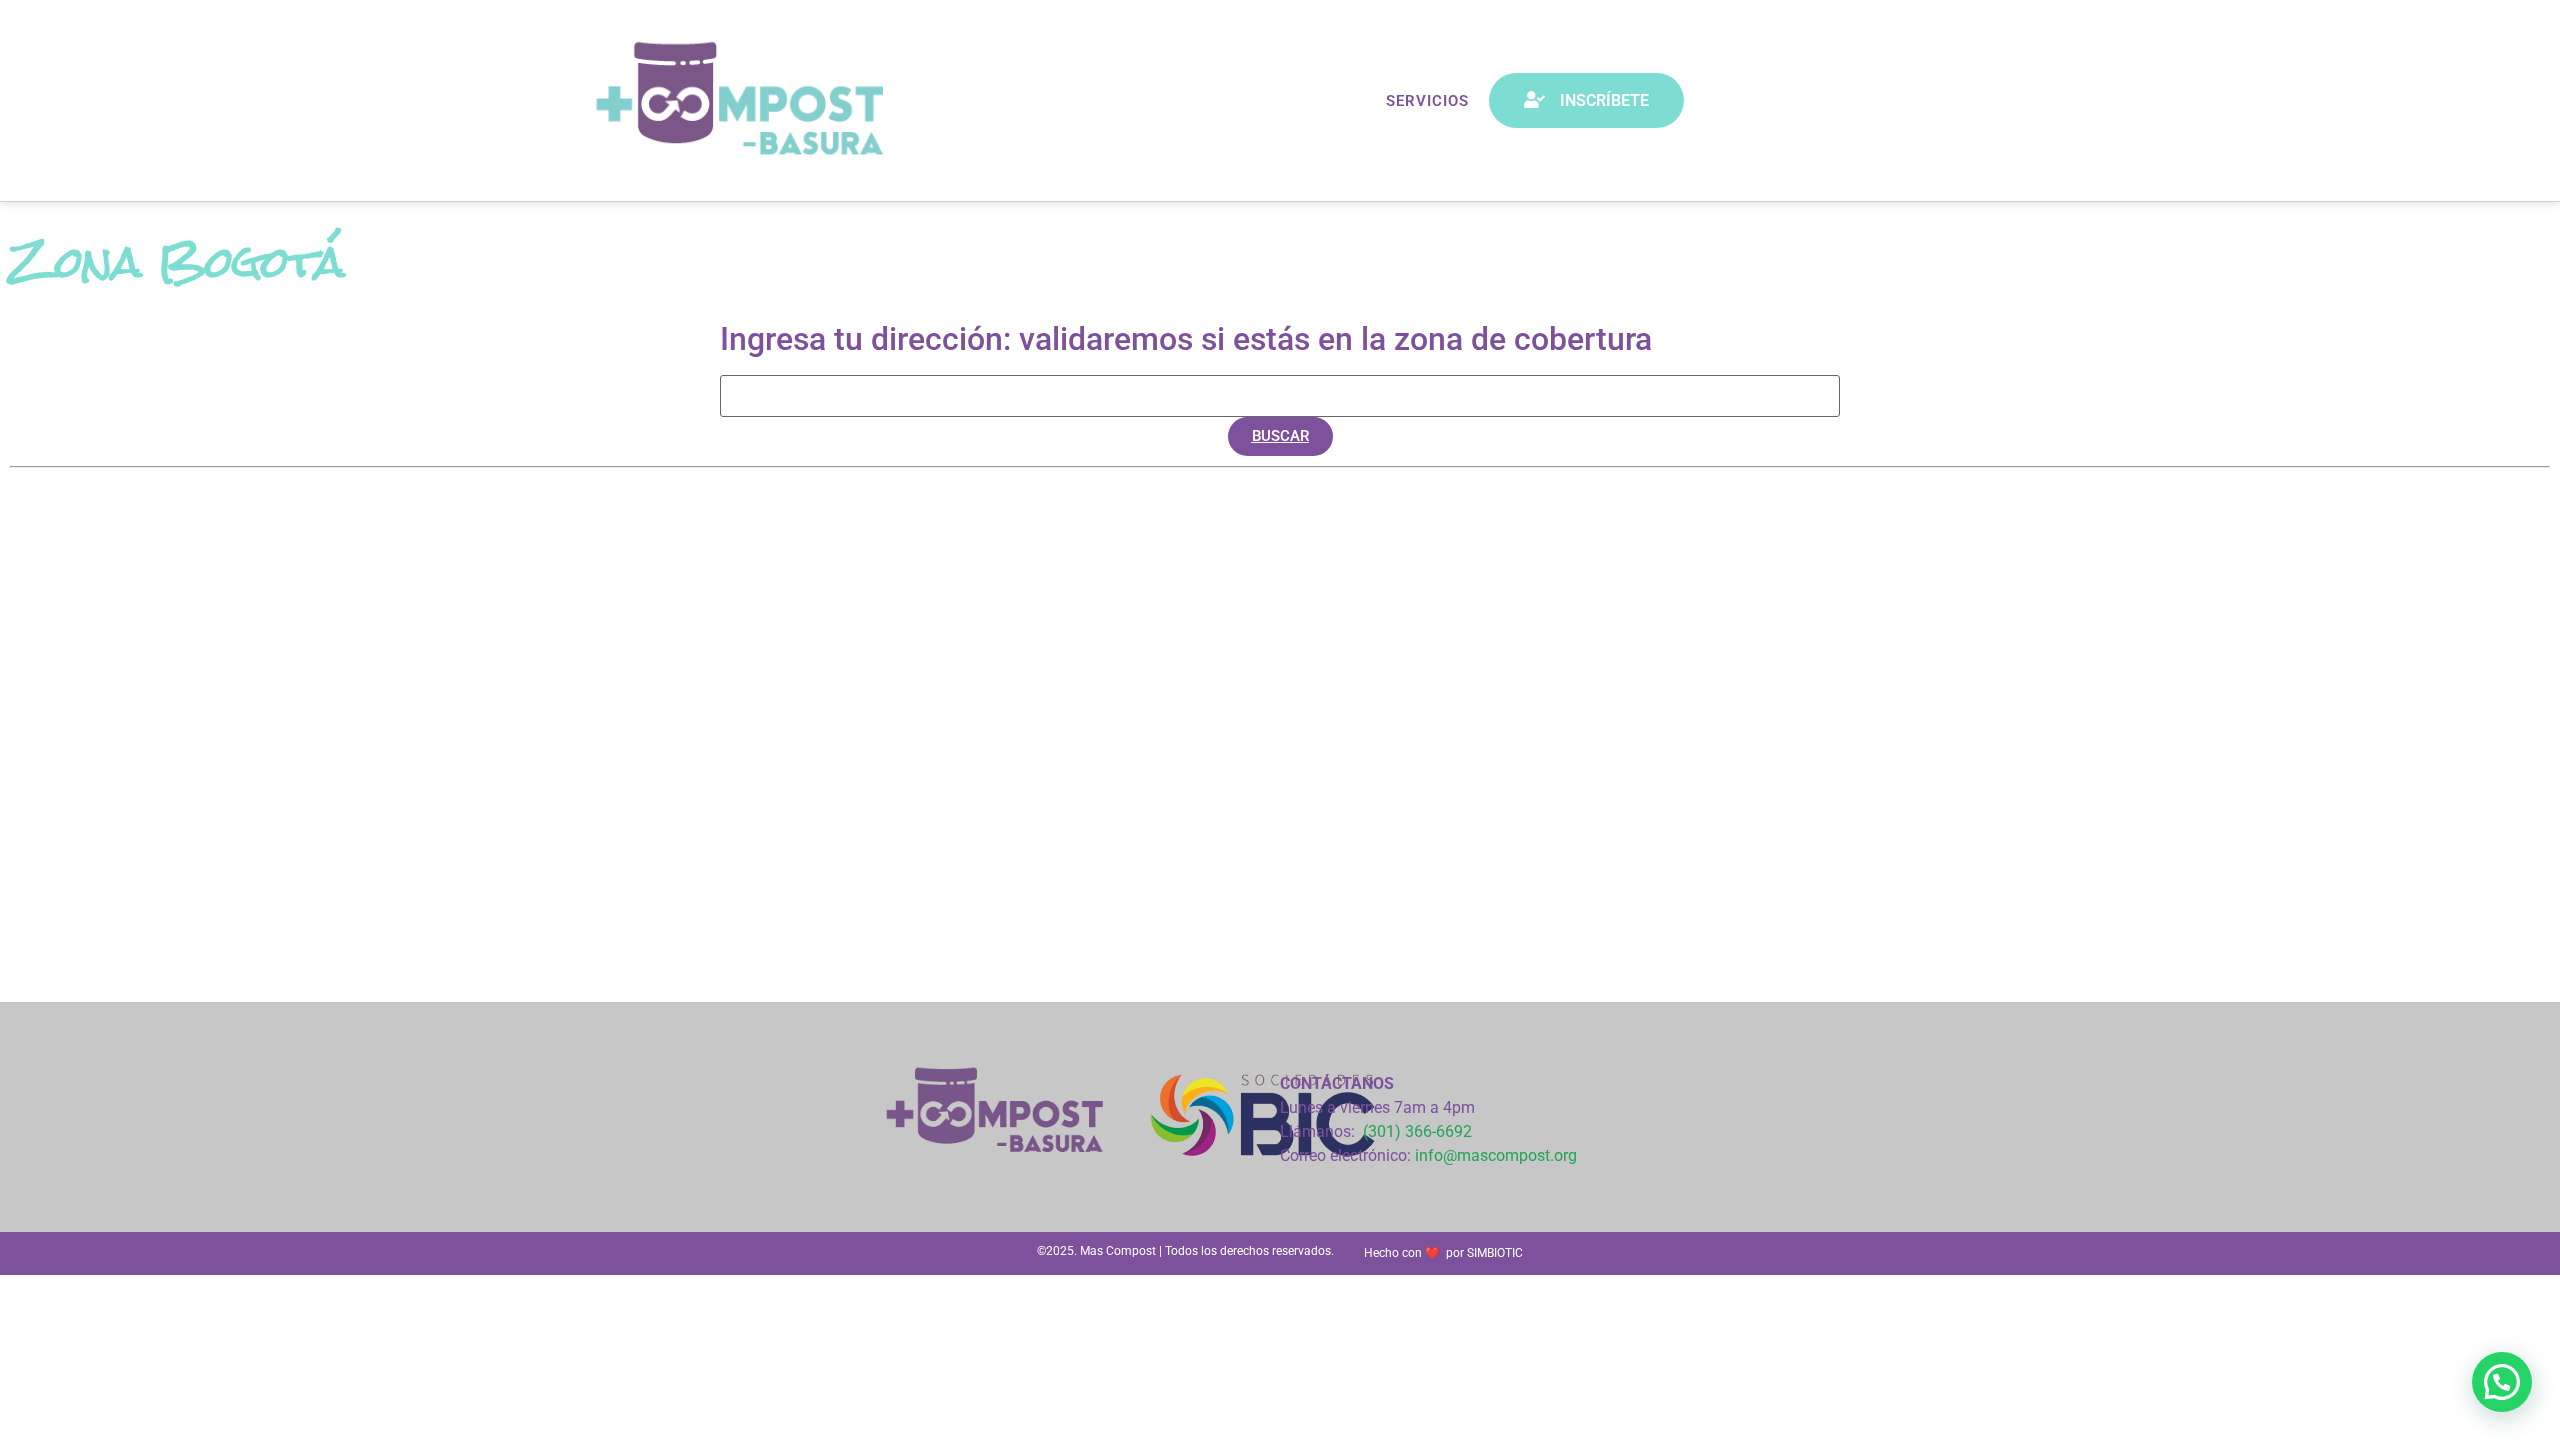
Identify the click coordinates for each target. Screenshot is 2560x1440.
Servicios (1427, 101)
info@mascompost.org (1496, 1155)
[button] (1280, 436)
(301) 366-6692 (1417, 1131)
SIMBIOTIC (1495, 1253)
